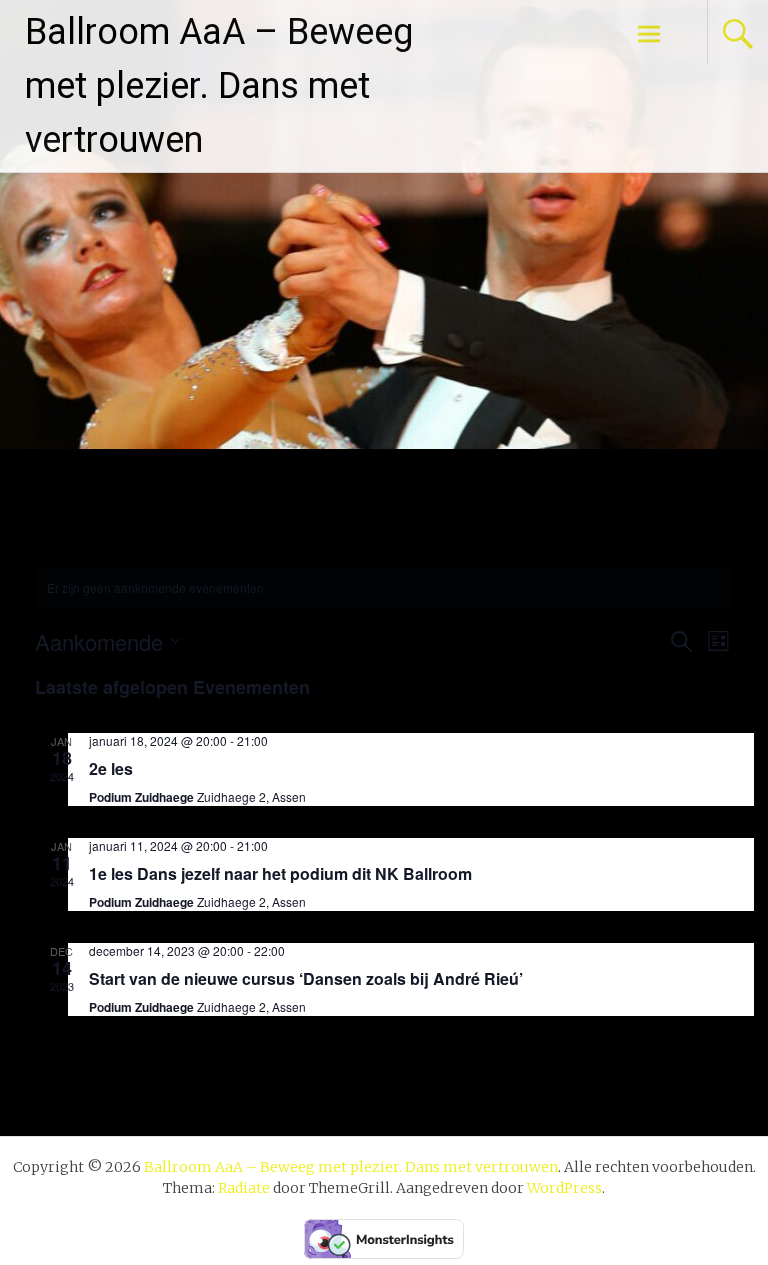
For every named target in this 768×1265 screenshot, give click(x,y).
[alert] (384, 588)
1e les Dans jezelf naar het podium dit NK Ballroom (280, 873)
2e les (111, 768)
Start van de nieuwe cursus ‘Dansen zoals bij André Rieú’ (306, 978)
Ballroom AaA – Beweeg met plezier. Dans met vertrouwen (219, 86)
